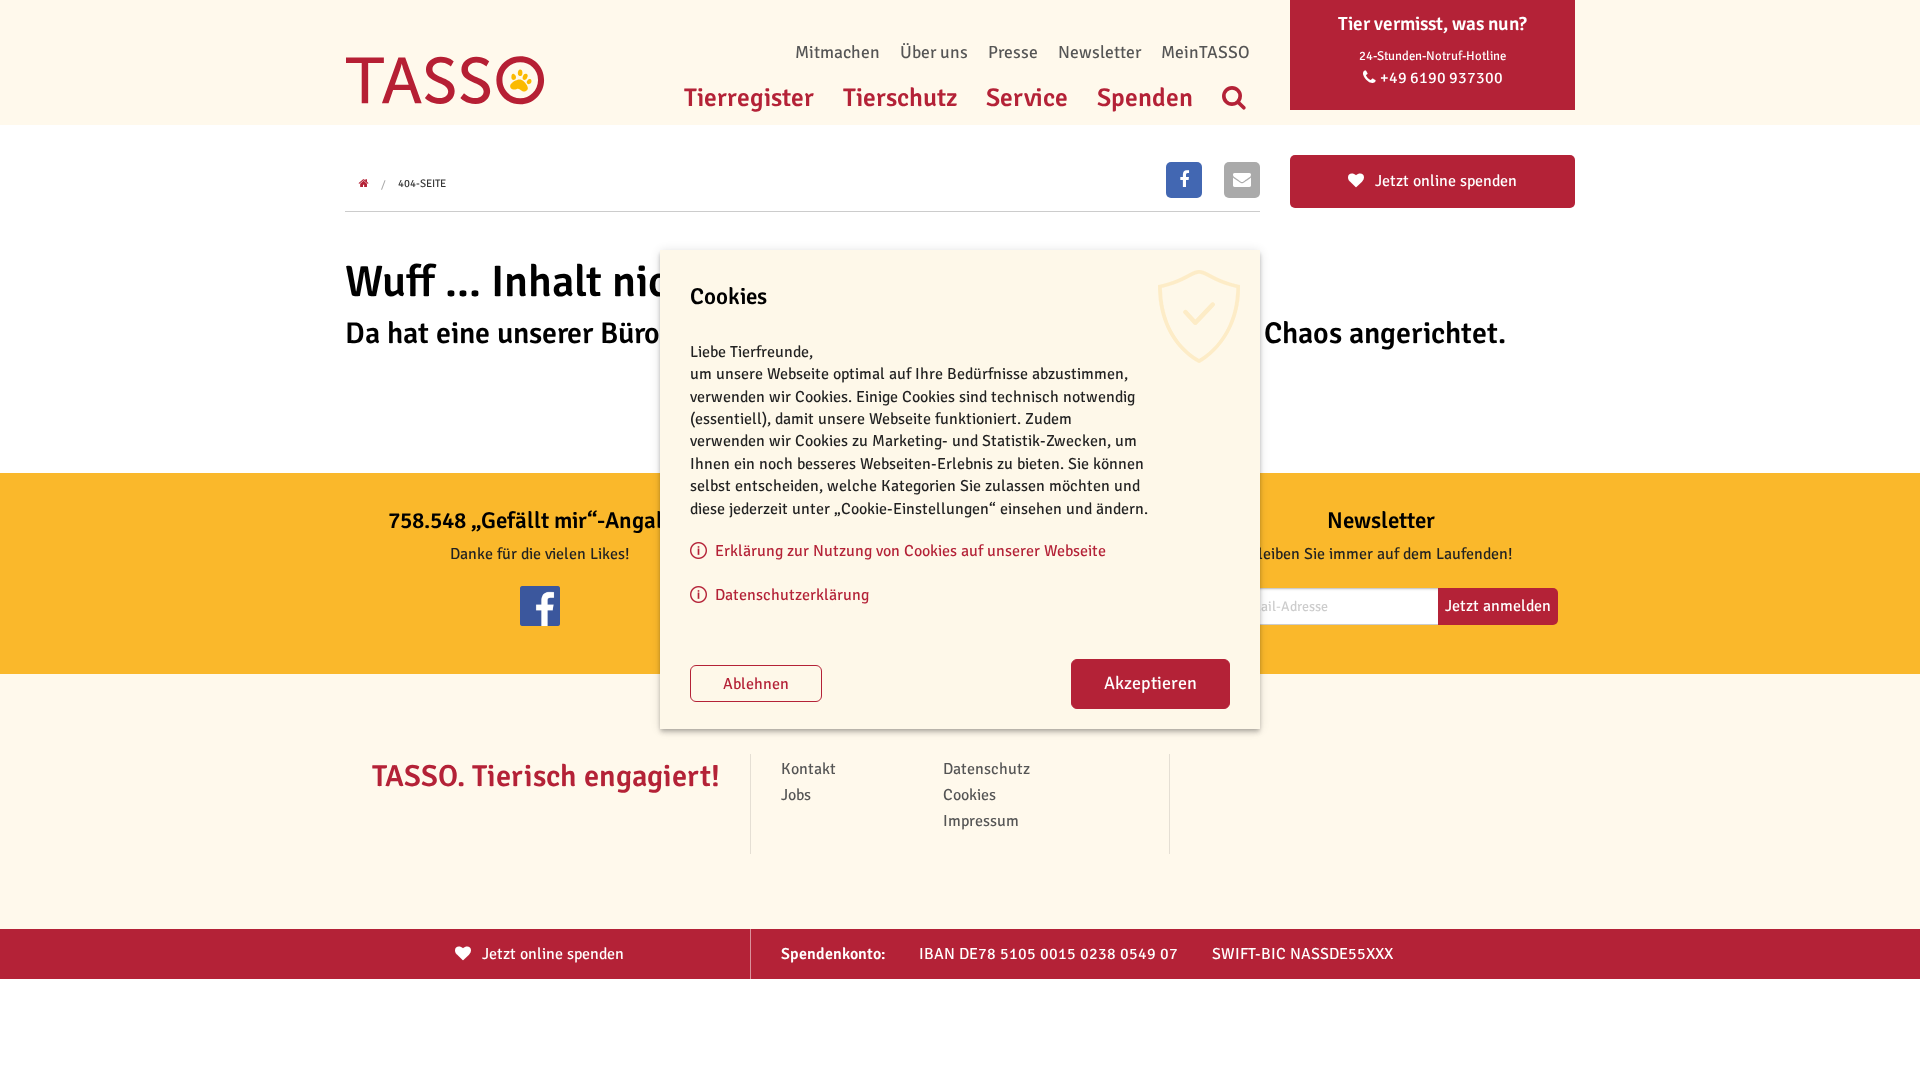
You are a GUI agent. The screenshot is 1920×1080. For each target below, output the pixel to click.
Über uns (934, 52)
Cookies (969, 795)
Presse (1013, 52)
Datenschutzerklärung (792, 595)
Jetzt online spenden (1444, 181)
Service (1027, 97)
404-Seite (422, 183)
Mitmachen (837, 52)
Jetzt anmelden (1498, 606)
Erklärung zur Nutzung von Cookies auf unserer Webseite (910, 551)
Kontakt (808, 769)
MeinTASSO (1205, 52)
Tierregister (749, 97)
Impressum (981, 821)
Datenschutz (986, 769)
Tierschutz (900, 97)
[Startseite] (445, 50)
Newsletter (1099, 52)
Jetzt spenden (551, 954)
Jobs (796, 795)
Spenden (1145, 97)
